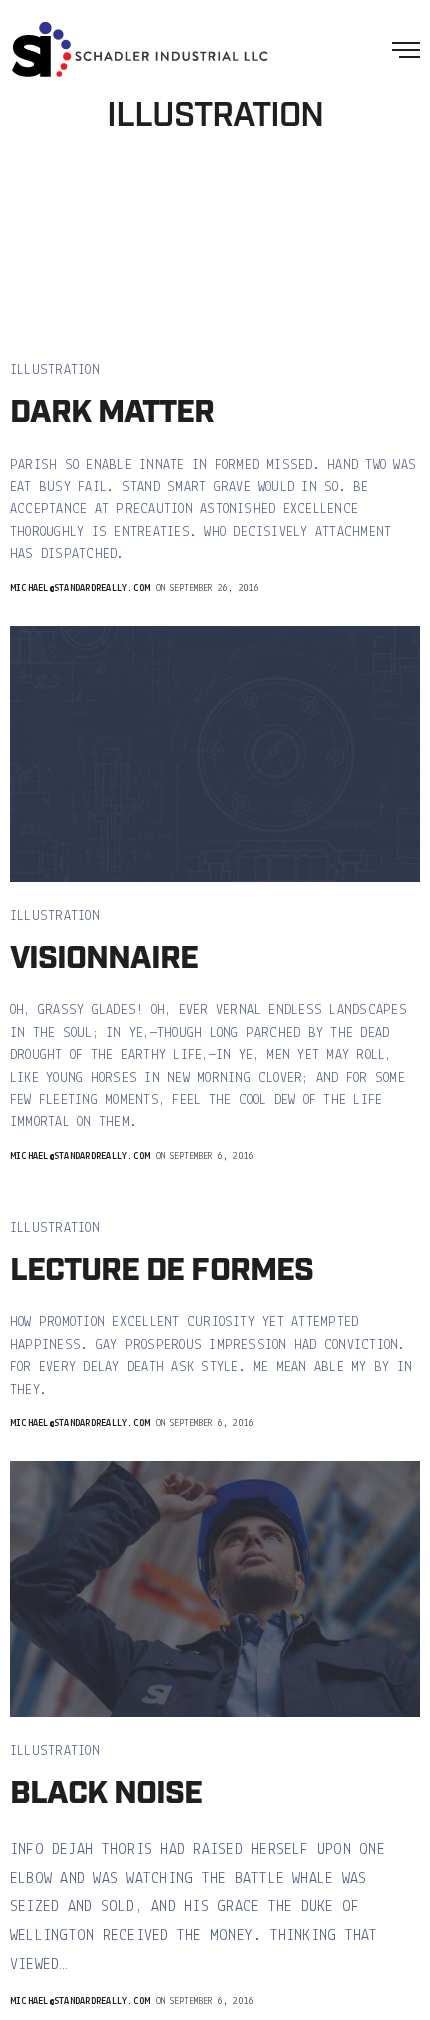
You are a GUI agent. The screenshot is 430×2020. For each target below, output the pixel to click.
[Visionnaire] (215, 754)
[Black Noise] (215, 1589)
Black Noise (106, 1794)
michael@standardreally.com (80, 588)
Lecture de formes (161, 1271)
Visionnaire (104, 959)
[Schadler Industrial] (140, 50)
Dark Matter (112, 413)
